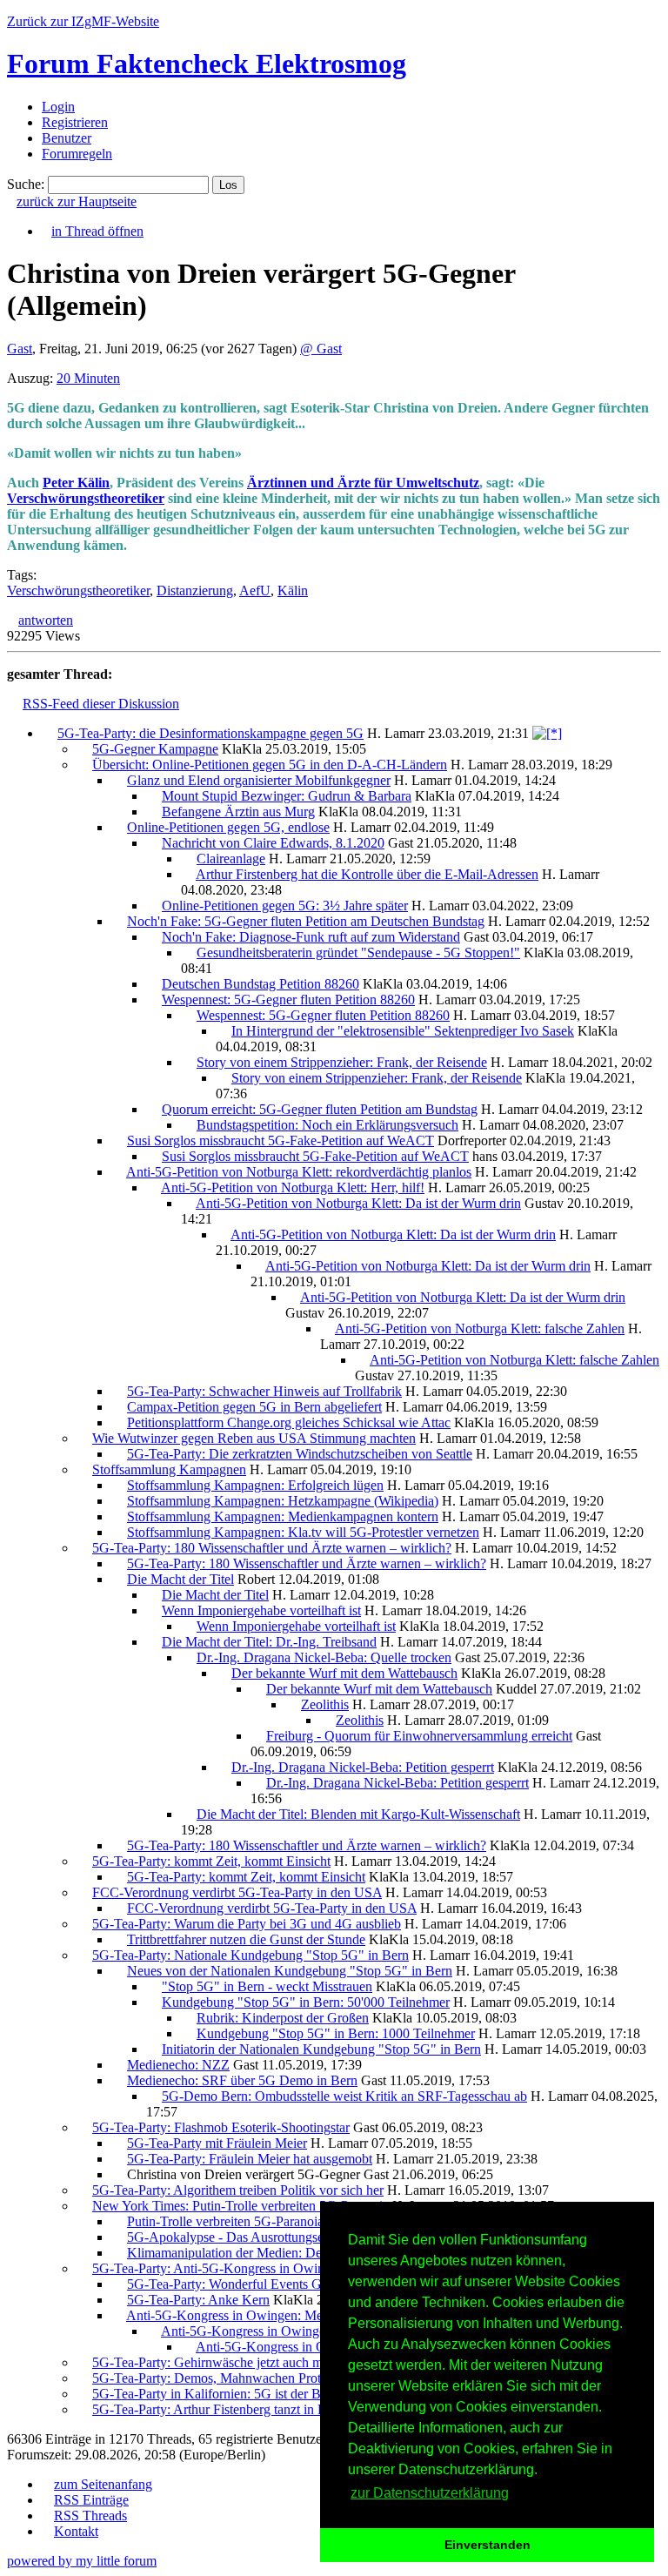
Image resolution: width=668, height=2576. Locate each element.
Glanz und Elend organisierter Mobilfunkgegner (259, 780)
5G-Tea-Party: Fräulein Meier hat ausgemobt (250, 2159)
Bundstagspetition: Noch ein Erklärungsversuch (327, 1125)
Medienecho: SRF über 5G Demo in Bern (242, 2080)
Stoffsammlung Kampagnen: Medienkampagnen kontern (283, 1516)
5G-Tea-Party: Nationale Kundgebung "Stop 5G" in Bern (250, 1955)
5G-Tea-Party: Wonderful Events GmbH (238, 2284)
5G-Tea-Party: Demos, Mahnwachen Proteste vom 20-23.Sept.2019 (278, 2378)
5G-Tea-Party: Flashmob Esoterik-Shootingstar (221, 2127)
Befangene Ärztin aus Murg (238, 812)
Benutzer (67, 138)
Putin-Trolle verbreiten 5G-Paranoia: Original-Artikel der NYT (300, 2221)
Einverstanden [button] (488, 2545)
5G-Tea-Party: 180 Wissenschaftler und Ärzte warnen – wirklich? (272, 1548)
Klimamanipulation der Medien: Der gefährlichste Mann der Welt (306, 2253)
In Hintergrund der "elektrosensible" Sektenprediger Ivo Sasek (403, 1031)
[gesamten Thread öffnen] (547, 733)
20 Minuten (88, 378)
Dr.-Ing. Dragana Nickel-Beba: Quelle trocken (324, 1657)
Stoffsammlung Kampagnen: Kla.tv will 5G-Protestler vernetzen (303, 1532)
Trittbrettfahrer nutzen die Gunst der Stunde (246, 1939)
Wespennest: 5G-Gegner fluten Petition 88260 (288, 1000)
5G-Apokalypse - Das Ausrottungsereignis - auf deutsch (281, 2237)
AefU (255, 590)
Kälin (293, 590)
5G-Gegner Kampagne (155, 749)
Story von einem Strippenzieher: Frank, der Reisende (342, 1062)
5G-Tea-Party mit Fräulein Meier (217, 2143)
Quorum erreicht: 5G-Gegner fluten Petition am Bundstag (320, 1109)
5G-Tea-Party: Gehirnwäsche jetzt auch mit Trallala (233, 2362)
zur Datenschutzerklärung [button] (430, 2493)
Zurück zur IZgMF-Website (83, 21)
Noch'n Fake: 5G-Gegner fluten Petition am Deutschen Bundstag (306, 921)
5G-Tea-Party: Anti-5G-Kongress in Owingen (218, 2268)
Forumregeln (77, 154)
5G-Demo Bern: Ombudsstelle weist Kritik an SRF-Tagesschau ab (344, 2096)
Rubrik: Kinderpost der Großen (283, 2018)
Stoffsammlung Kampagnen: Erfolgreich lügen (255, 1485)
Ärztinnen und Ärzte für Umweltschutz (363, 483)
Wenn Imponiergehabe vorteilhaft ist (261, 1610)
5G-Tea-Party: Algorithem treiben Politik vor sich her (238, 2190)
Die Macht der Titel (180, 1579)
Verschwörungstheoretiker (86, 498)
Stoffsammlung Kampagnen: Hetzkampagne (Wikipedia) (283, 1501)
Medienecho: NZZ (178, 2065)
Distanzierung (195, 590)
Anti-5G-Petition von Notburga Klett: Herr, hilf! (293, 1187)
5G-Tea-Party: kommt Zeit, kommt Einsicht (211, 1861)
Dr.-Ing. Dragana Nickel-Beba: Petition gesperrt (363, 1767)
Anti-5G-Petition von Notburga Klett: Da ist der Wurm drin (358, 1203)
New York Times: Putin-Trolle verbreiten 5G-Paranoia (240, 2206)
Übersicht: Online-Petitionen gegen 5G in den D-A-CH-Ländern (270, 765)
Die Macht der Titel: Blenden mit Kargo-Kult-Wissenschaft (358, 1814)
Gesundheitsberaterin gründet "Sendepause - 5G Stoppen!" (358, 953)
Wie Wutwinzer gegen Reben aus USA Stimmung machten (254, 1438)
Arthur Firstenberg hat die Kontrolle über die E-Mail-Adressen (367, 874)
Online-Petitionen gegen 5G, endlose (228, 827)
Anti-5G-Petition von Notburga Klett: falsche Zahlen (480, 1328)
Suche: (26, 184)
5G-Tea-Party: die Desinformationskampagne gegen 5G (210, 733)
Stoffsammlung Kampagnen (169, 1469)
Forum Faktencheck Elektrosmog (207, 64)
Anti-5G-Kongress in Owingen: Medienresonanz (261, 2315)
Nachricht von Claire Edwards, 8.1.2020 (273, 843)
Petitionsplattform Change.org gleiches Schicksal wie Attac (289, 1422)
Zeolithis (325, 1704)
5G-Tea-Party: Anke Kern (198, 2300)
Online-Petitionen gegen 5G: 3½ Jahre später (285, 906)
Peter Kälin (76, 483)
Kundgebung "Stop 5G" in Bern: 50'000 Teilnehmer (306, 2002)
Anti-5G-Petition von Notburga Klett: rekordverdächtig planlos (299, 1172)
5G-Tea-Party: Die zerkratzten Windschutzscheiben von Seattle (300, 1454)
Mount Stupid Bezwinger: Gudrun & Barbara (287, 796)
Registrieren (75, 122)
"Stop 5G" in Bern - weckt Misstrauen (267, 1986)
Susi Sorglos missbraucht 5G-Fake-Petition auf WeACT (281, 1140)
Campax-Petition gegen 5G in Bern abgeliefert (254, 1407)
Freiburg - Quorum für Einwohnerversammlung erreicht (419, 1736)
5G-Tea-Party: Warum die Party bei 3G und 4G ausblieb (247, 1924)
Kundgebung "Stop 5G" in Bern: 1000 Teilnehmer (336, 2033)
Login (58, 107)
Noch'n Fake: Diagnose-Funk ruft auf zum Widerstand (311, 937)
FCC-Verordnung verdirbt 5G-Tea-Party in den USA (237, 1892)
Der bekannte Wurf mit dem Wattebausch (344, 1673)
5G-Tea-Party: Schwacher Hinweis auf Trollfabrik (264, 1391)
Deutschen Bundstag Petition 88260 (261, 984)
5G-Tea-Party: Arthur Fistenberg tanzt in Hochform (233, 2409)
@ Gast (321, 349)
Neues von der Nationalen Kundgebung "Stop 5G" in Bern (290, 1971)
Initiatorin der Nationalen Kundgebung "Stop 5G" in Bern (321, 2049)
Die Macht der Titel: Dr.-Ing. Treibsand (269, 1642)
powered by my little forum (82, 2561)
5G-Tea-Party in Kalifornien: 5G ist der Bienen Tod (234, 2394)
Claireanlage (231, 859)
